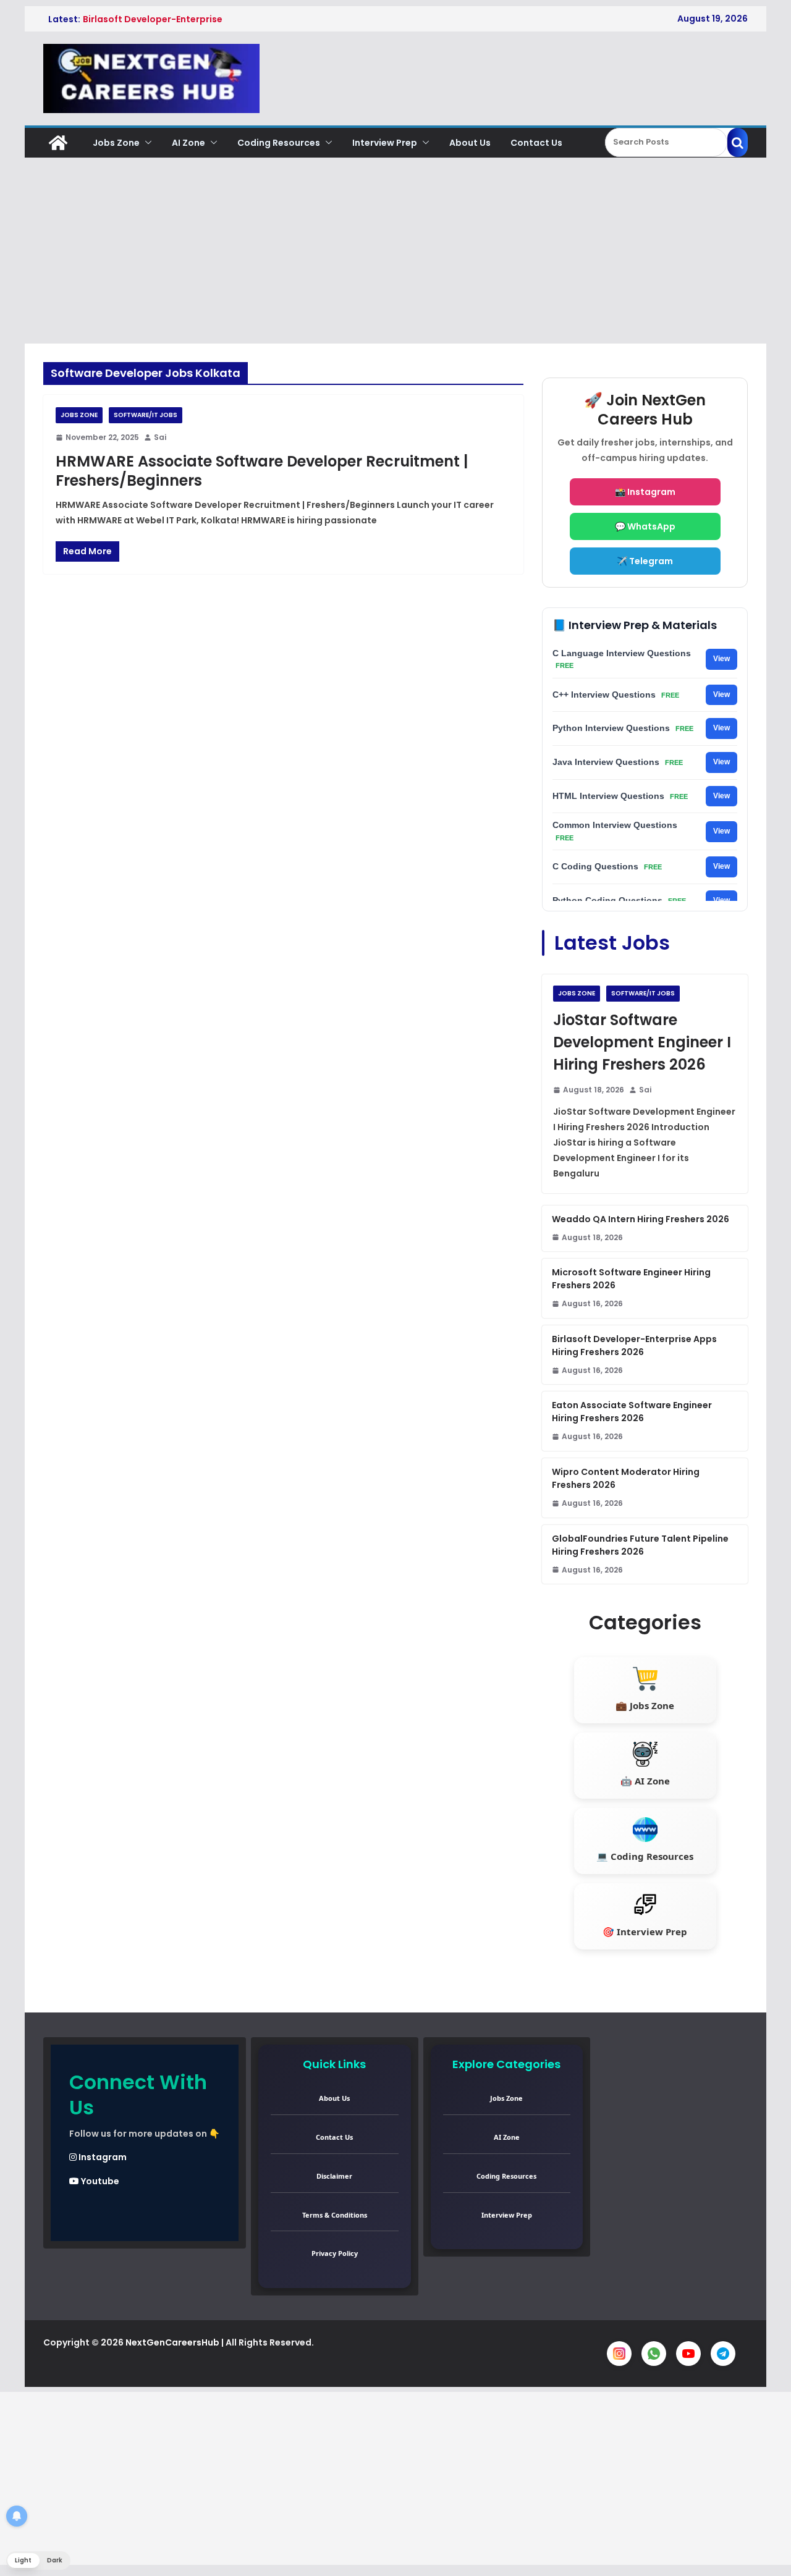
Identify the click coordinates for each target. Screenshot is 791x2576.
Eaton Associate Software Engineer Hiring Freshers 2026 (632, 1412)
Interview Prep (385, 143)
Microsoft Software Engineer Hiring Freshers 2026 (631, 1279)
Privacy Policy (335, 2253)
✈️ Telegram (645, 561)
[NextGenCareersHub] (58, 143)
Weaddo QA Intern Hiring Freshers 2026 (641, 1219)
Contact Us (536, 143)
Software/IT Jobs (146, 415)
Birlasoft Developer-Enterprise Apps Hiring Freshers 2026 (634, 1345)
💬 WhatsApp (645, 526)
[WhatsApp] (654, 2354)
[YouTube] (688, 2354)
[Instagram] (619, 2354)
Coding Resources (279, 143)
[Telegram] (723, 2354)
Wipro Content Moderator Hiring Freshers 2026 (626, 1478)
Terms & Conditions (335, 2215)
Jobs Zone (116, 143)
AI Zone (188, 143)
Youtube (99, 2181)
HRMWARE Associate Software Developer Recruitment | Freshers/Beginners (262, 471)
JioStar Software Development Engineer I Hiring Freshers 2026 (642, 1042)
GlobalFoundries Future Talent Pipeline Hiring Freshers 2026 (640, 1545)
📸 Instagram (645, 492)
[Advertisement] (395, 251)
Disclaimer (334, 2176)
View (721, 659)
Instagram (102, 2157)
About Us (470, 143)
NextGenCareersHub (172, 2342)
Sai (160, 437)
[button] (146, 143)
